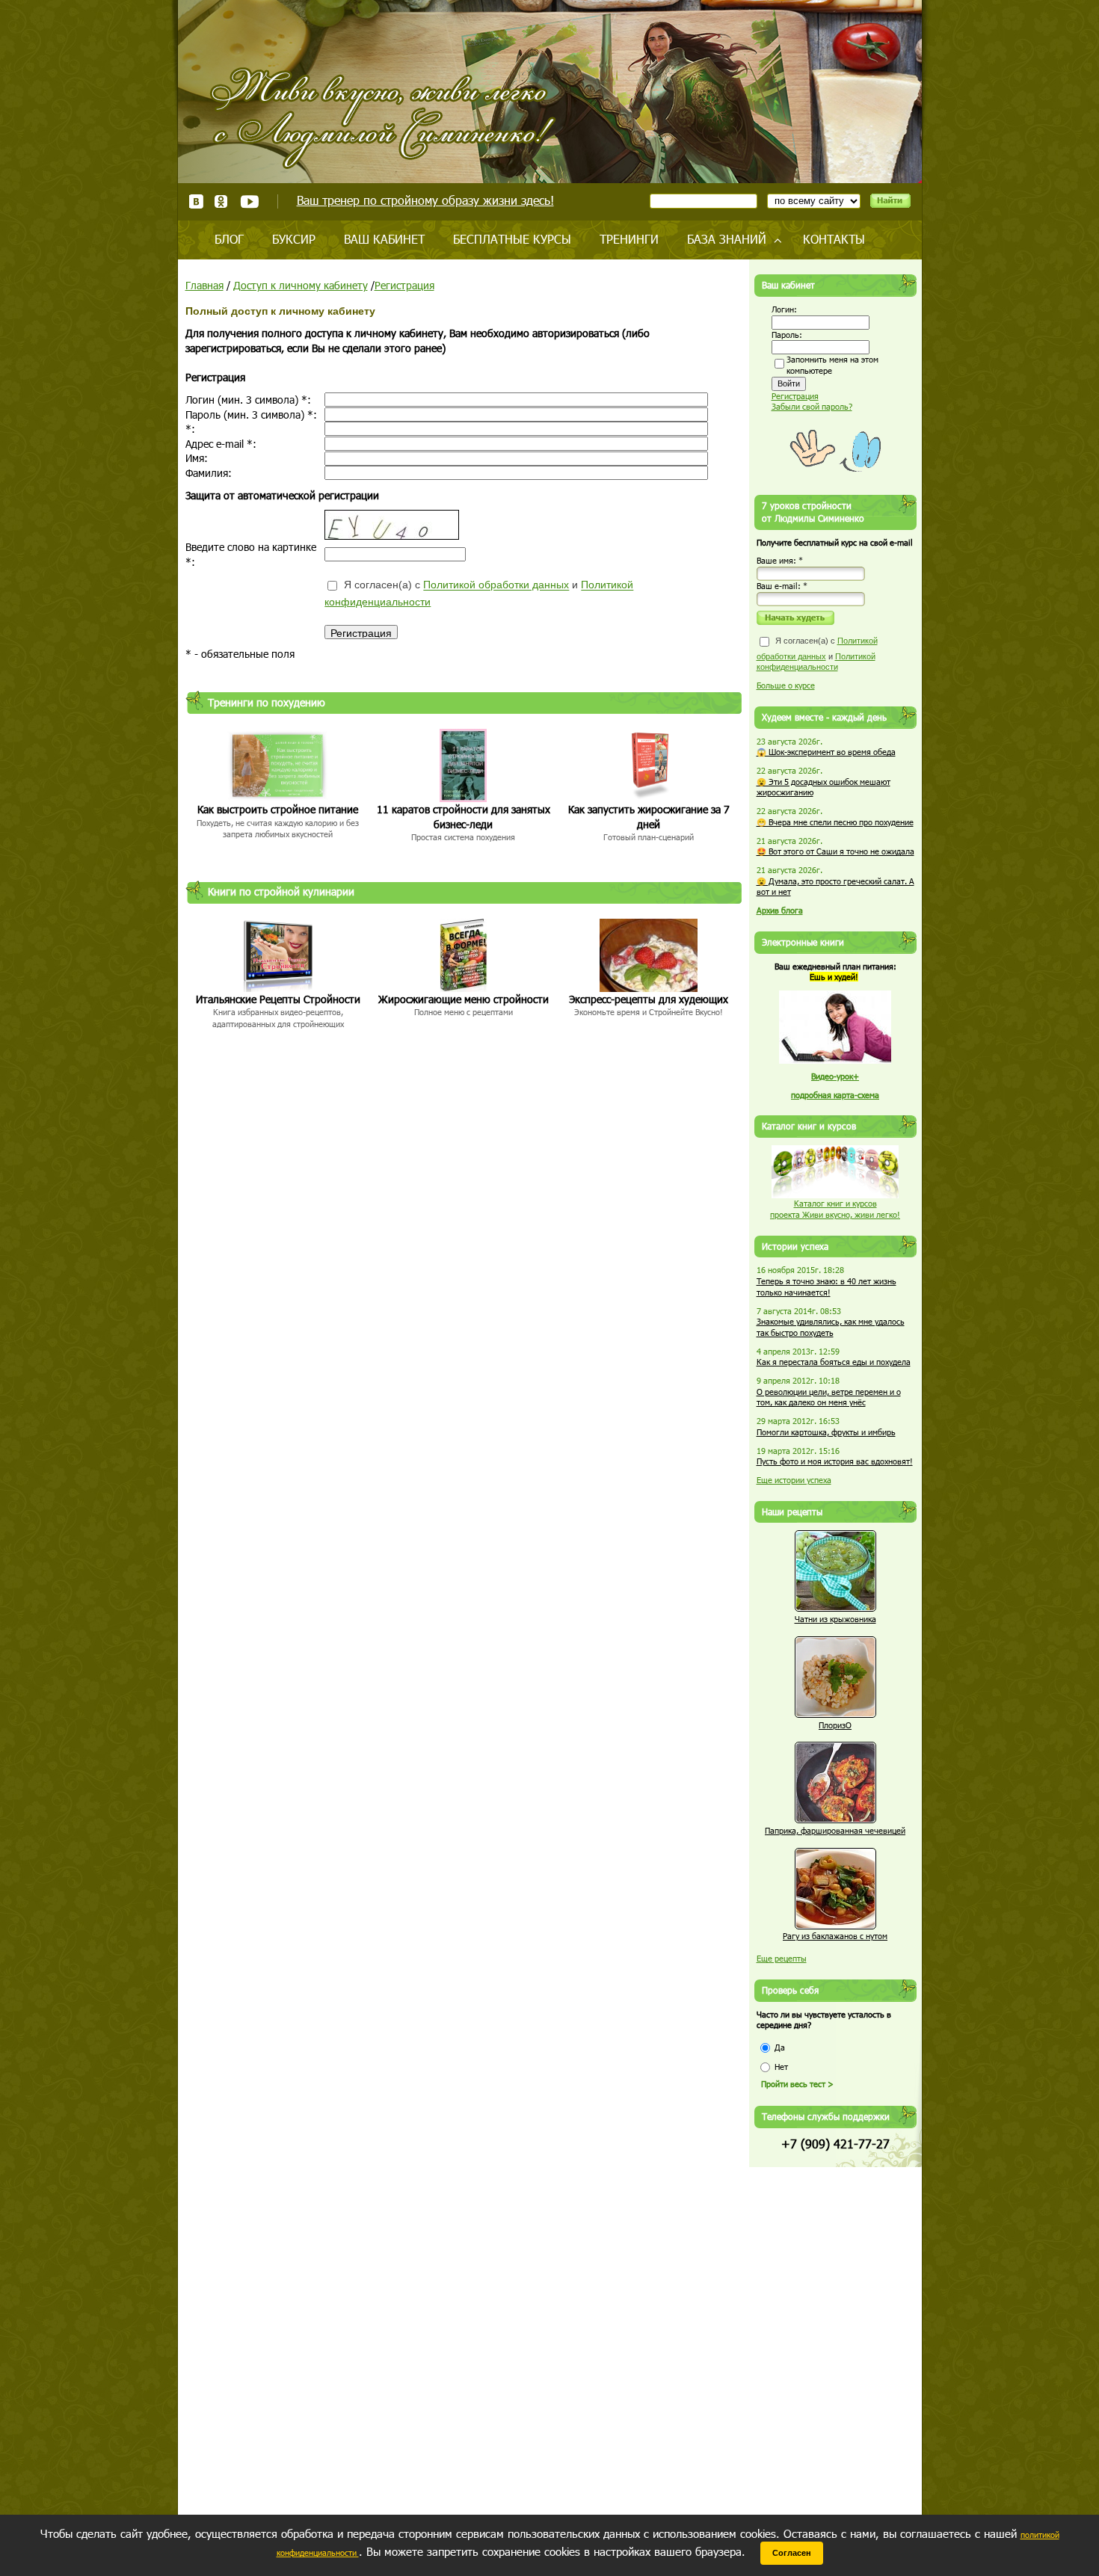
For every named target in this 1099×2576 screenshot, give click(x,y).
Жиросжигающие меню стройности (464, 999)
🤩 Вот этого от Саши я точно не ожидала (835, 851)
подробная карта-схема (835, 1095)
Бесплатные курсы (512, 239)
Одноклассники (222, 201)
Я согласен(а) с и (479, 594)
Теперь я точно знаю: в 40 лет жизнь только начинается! (826, 1287)
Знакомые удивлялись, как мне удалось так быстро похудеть (831, 1327)
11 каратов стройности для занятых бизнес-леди (464, 817)
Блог (229, 239)
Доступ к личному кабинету (301, 285)
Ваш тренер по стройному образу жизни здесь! (425, 200)
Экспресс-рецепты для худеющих (649, 999)
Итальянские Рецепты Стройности (278, 999)
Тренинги (629, 239)
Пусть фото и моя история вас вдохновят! (835, 1461)
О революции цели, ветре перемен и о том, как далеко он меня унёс (829, 1397)
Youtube (249, 201)
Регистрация (404, 285)
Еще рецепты (782, 1958)
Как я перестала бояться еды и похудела (834, 1362)
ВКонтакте (196, 201)
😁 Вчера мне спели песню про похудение (835, 822)
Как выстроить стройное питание (278, 809)
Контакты (834, 239)
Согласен (792, 2553)
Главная (204, 285)
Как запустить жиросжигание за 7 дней (649, 817)
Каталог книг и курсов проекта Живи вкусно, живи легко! (835, 1209)
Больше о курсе (786, 685)
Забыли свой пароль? (812, 406)
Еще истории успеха (794, 1480)
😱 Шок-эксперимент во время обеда (826, 752)
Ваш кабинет (384, 239)
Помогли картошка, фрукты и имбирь (826, 1432)
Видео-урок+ (835, 1076)
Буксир (294, 239)
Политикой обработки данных (496, 585)
